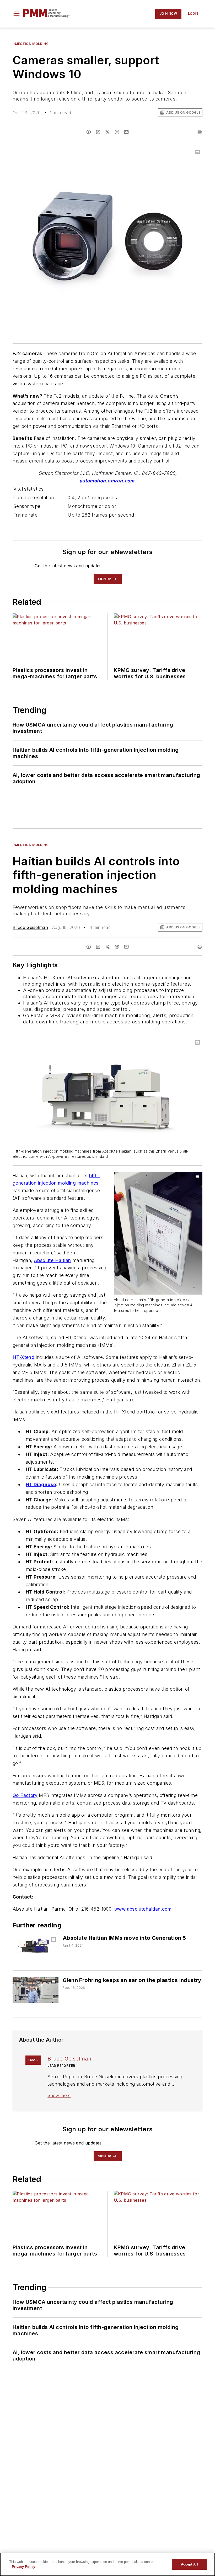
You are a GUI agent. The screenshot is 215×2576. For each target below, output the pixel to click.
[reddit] (117, 132)
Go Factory (25, 1795)
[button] (17, 14)
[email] (126, 132)
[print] (200, 132)
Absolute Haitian (52, 1260)
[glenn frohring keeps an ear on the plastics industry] (36, 1990)
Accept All (189, 2564)
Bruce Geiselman (30, 927)
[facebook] (89, 132)
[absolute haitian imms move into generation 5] (36, 1947)
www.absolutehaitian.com (143, 1909)
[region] (107, 2564)
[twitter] (107, 132)
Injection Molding (31, 44)
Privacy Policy (23, 2567)
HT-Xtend (23, 1357)
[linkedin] (98, 132)
